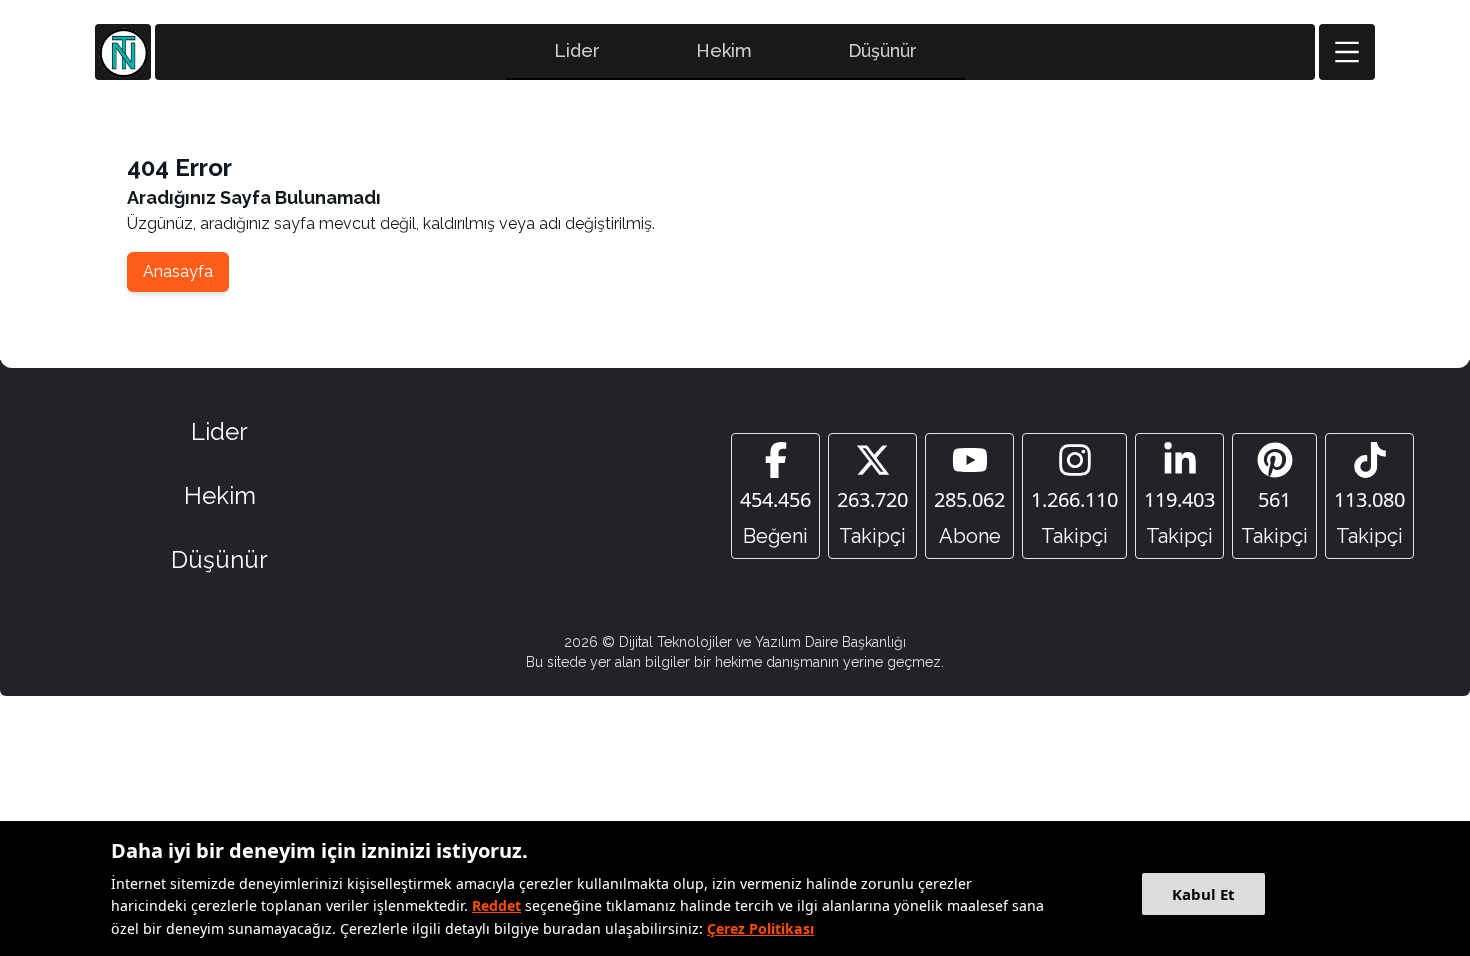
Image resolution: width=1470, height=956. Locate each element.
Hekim (724, 50)
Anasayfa (178, 271)
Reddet (496, 905)
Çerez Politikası (760, 928)
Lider (577, 50)
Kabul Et (1203, 894)
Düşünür (882, 50)
